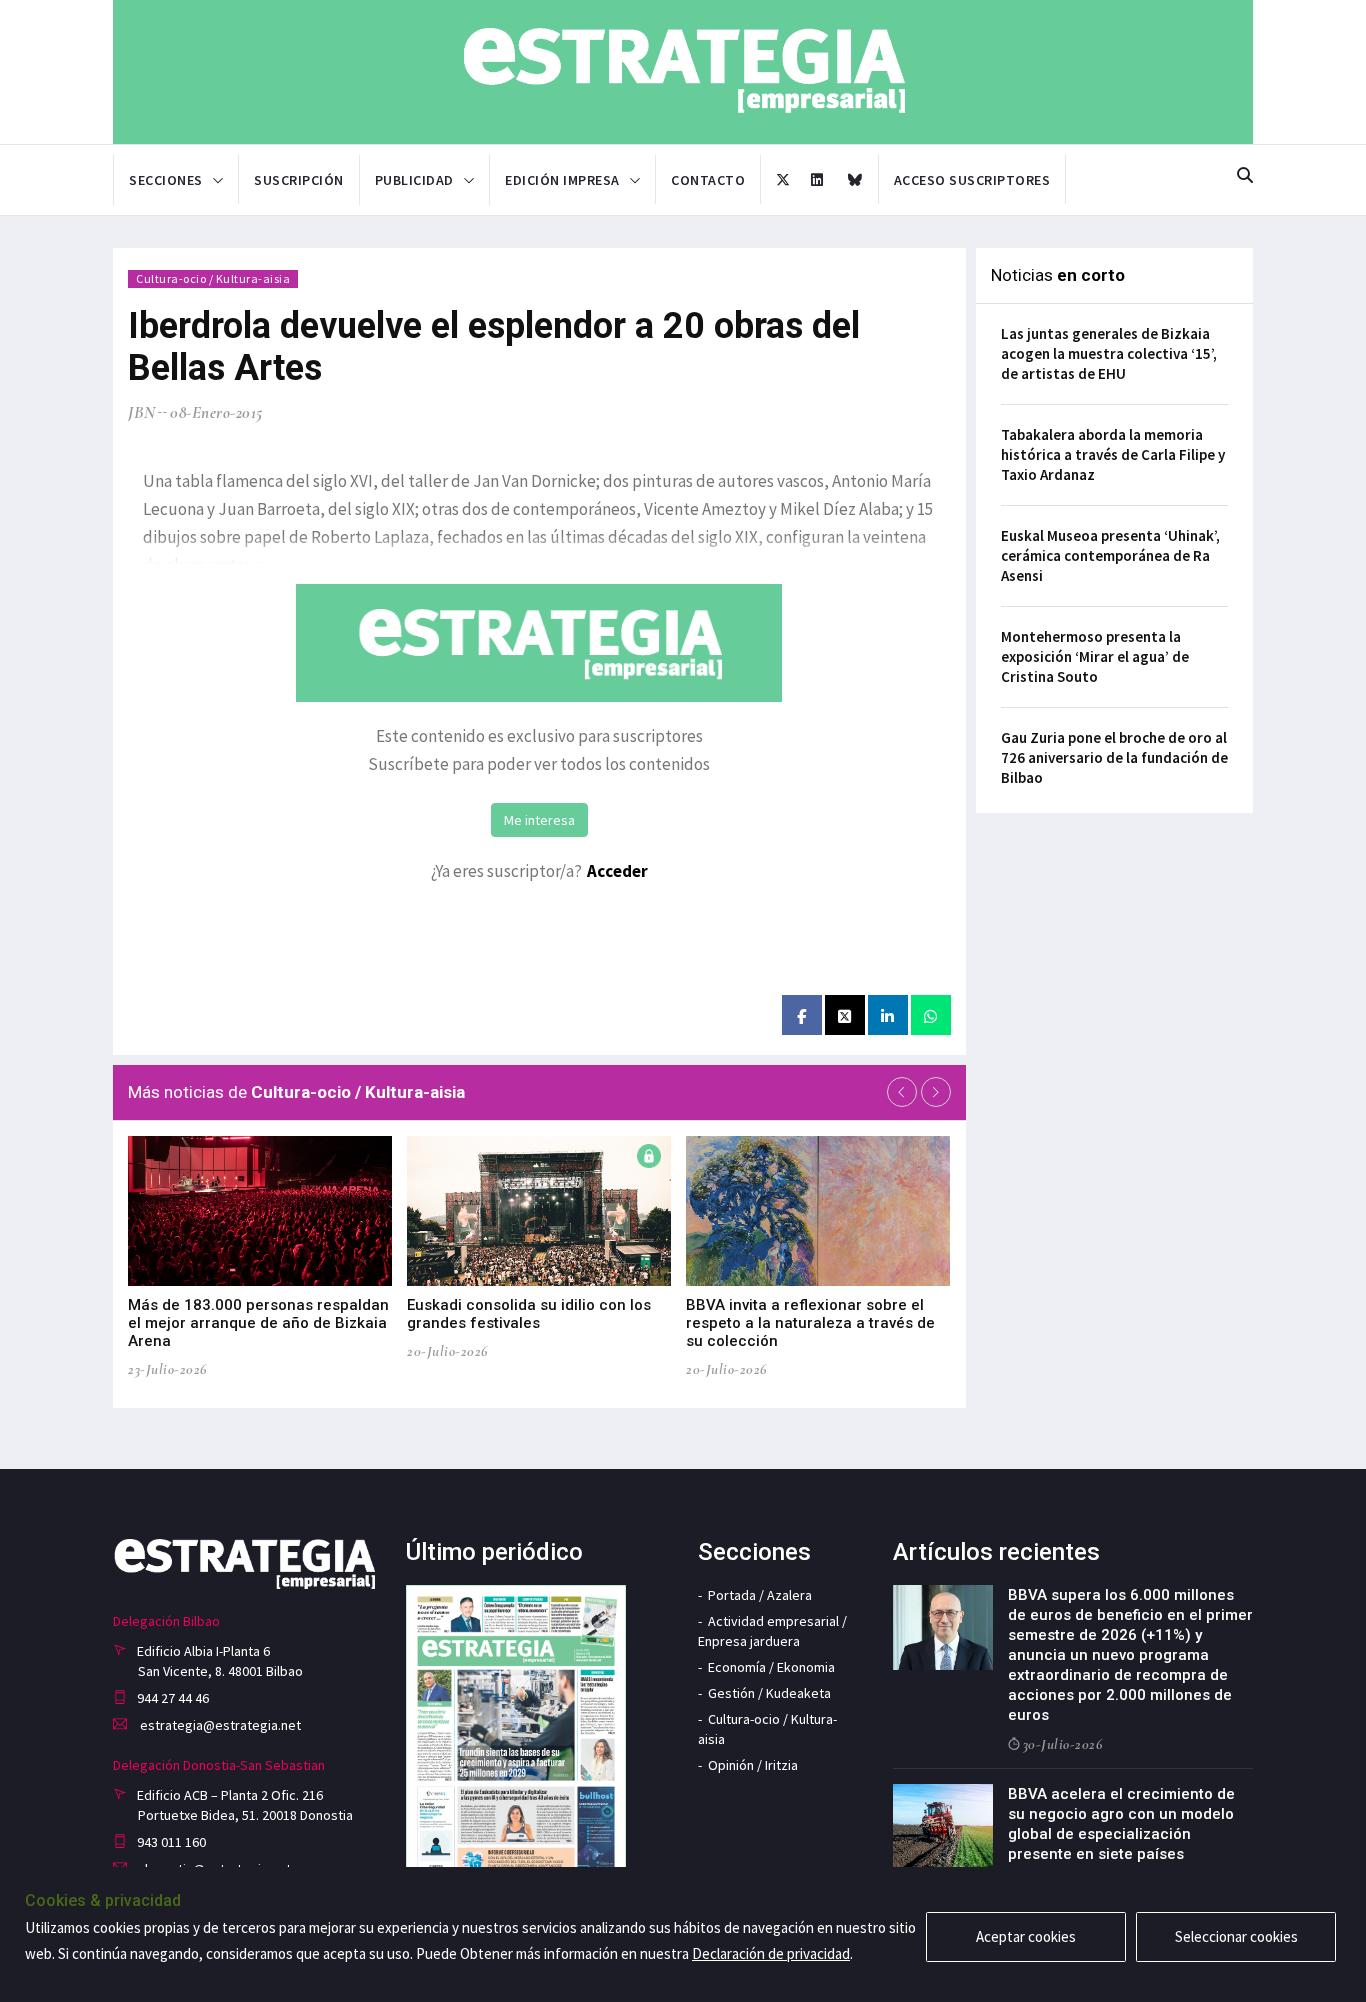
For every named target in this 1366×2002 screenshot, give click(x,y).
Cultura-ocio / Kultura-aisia (213, 278)
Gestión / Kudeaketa (769, 1693)
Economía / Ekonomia (771, 1667)
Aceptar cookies (1026, 1936)
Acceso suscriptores (972, 180)
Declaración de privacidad (771, 1953)
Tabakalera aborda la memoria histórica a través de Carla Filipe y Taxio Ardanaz (1113, 454)
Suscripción (299, 180)
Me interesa (539, 820)
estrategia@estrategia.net (219, 1725)
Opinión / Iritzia (753, 1765)
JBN (142, 412)
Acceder (617, 871)
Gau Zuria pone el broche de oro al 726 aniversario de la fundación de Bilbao (1114, 757)
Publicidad (414, 180)
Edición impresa (562, 180)
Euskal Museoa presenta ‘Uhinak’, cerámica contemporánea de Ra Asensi (1110, 555)
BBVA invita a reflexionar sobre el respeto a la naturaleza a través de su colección (810, 1323)
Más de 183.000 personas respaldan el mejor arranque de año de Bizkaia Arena (258, 1323)
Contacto (708, 180)
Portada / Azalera (760, 1595)
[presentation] (902, 1092)
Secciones (166, 180)
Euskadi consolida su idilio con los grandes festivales (529, 1314)
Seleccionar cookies (1236, 1936)
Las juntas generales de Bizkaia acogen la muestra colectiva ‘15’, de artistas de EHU (1109, 353)
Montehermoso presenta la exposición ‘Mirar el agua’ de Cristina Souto (1095, 656)
